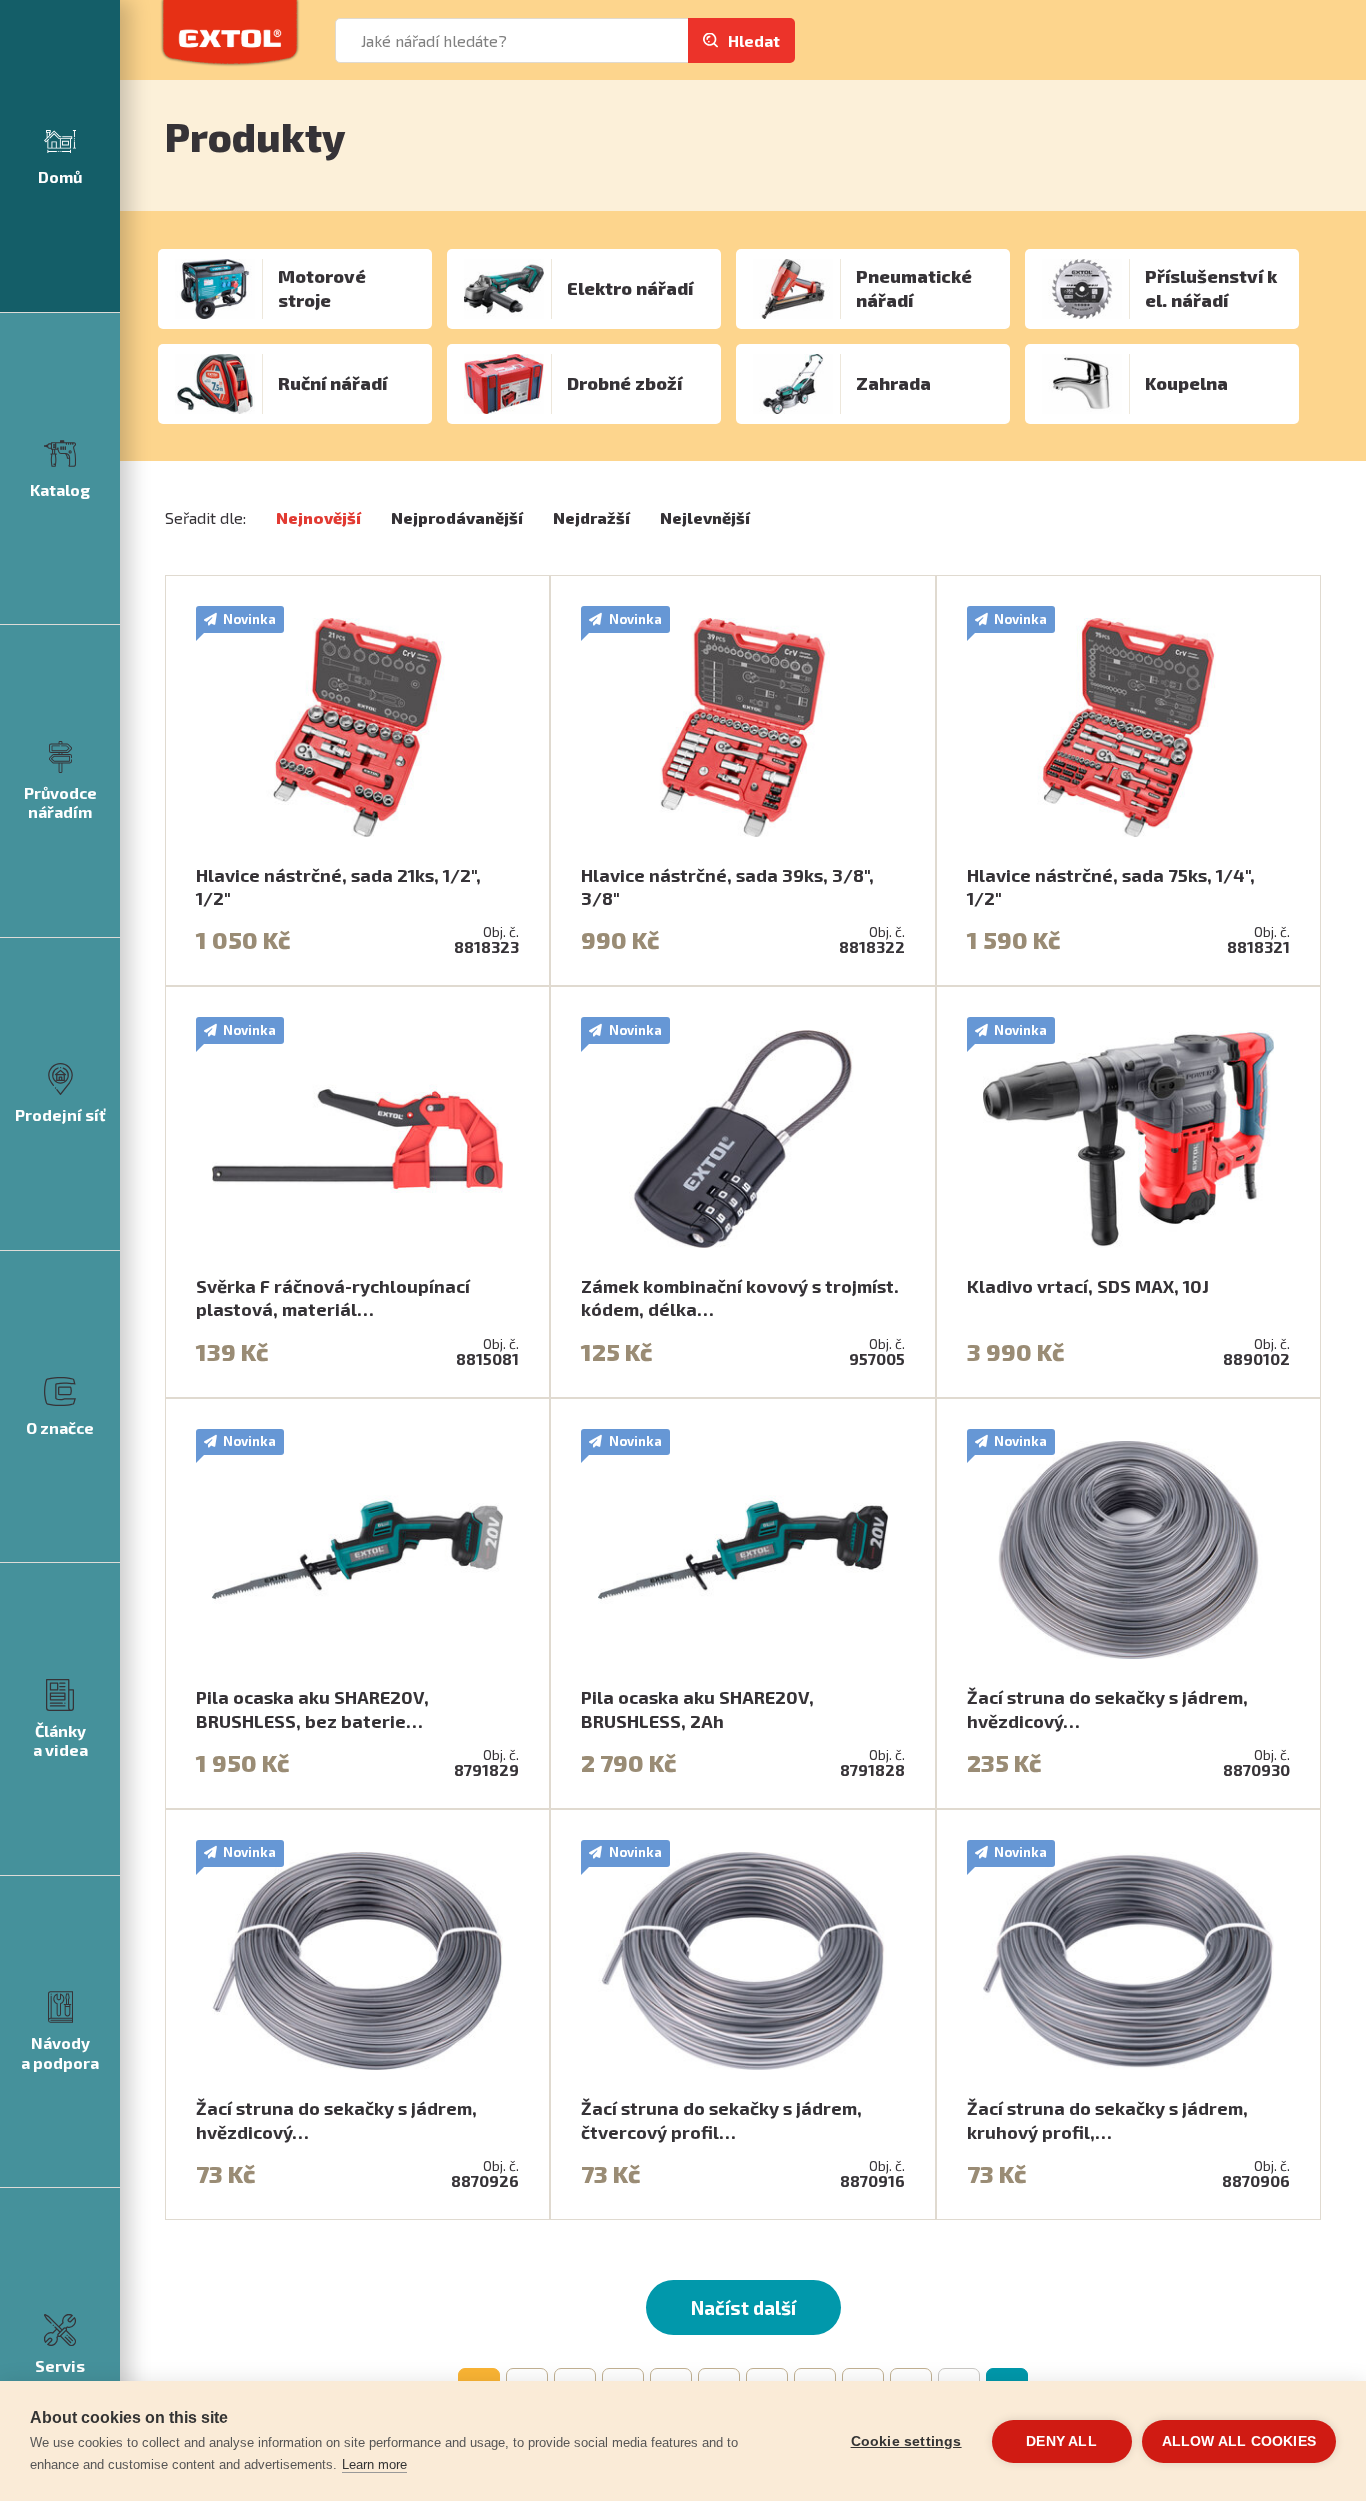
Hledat (754, 40)
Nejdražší (591, 517)
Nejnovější (318, 517)
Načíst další (743, 2307)
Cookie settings (906, 2441)
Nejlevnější (705, 517)
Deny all (1061, 2441)
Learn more (374, 2464)
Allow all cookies (1239, 2441)
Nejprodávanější (457, 517)
